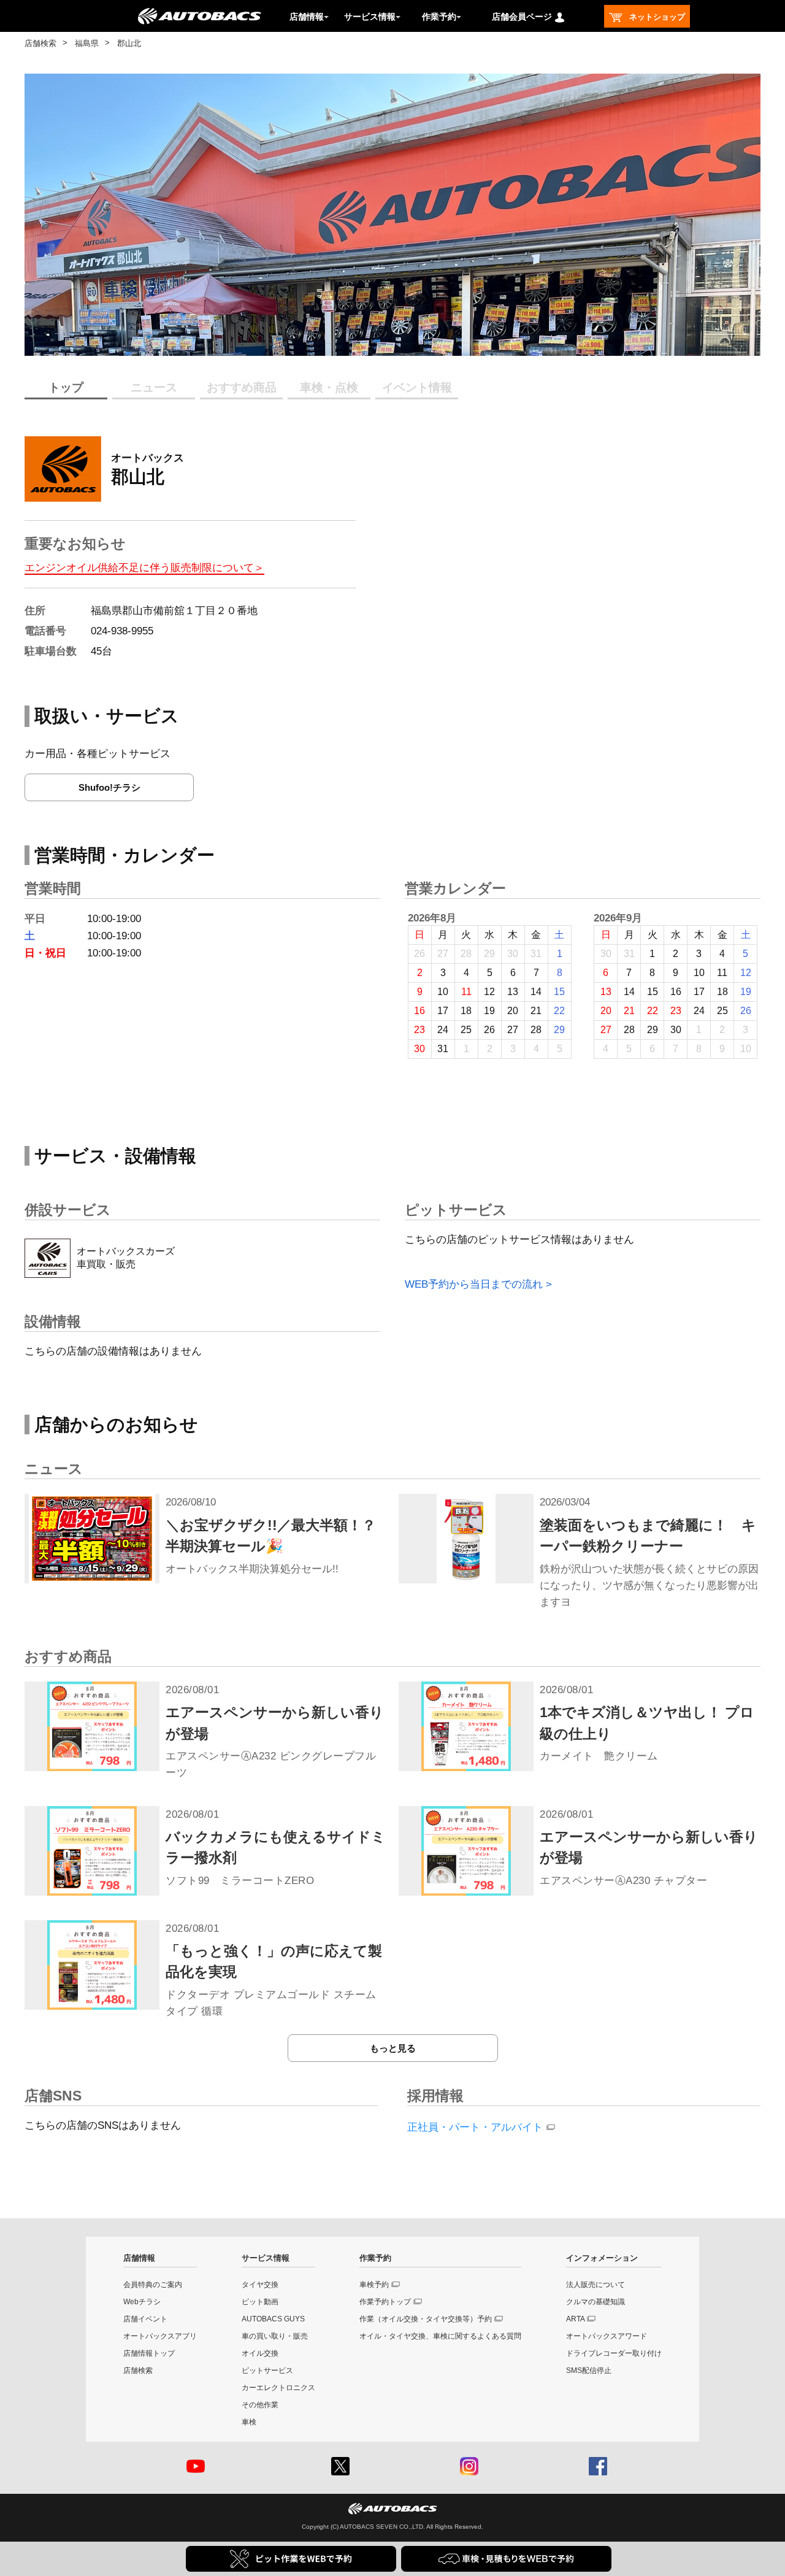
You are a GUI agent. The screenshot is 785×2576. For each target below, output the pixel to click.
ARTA (576, 2319)
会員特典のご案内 (153, 2285)
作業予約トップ (385, 2302)
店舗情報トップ (149, 2353)
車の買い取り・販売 (275, 2336)
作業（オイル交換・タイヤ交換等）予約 (426, 2319)
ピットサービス (267, 2370)
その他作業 (260, 2405)
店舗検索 (40, 43)
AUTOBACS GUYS (273, 2319)
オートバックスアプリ (160, 2336)
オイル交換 (260, 2353)
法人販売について (595, 2285)
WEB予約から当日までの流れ (474, 1284)
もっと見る (393, 2048)
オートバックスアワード (607, 2336)
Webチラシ (142, 2302)
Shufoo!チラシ (109, 787)
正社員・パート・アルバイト (475, 2127)
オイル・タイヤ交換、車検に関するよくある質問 (440, 2336)
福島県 (87, 43)
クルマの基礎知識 (595, 2302)
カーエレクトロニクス (278, 2388)
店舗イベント (145, 2319)
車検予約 (374, 2285)
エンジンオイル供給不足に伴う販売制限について (139, 568)
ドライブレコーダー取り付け (614, 2353)
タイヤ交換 (260, 2285)
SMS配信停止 (589, 2370)
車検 (249, 2422)
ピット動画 (260, 2302)
